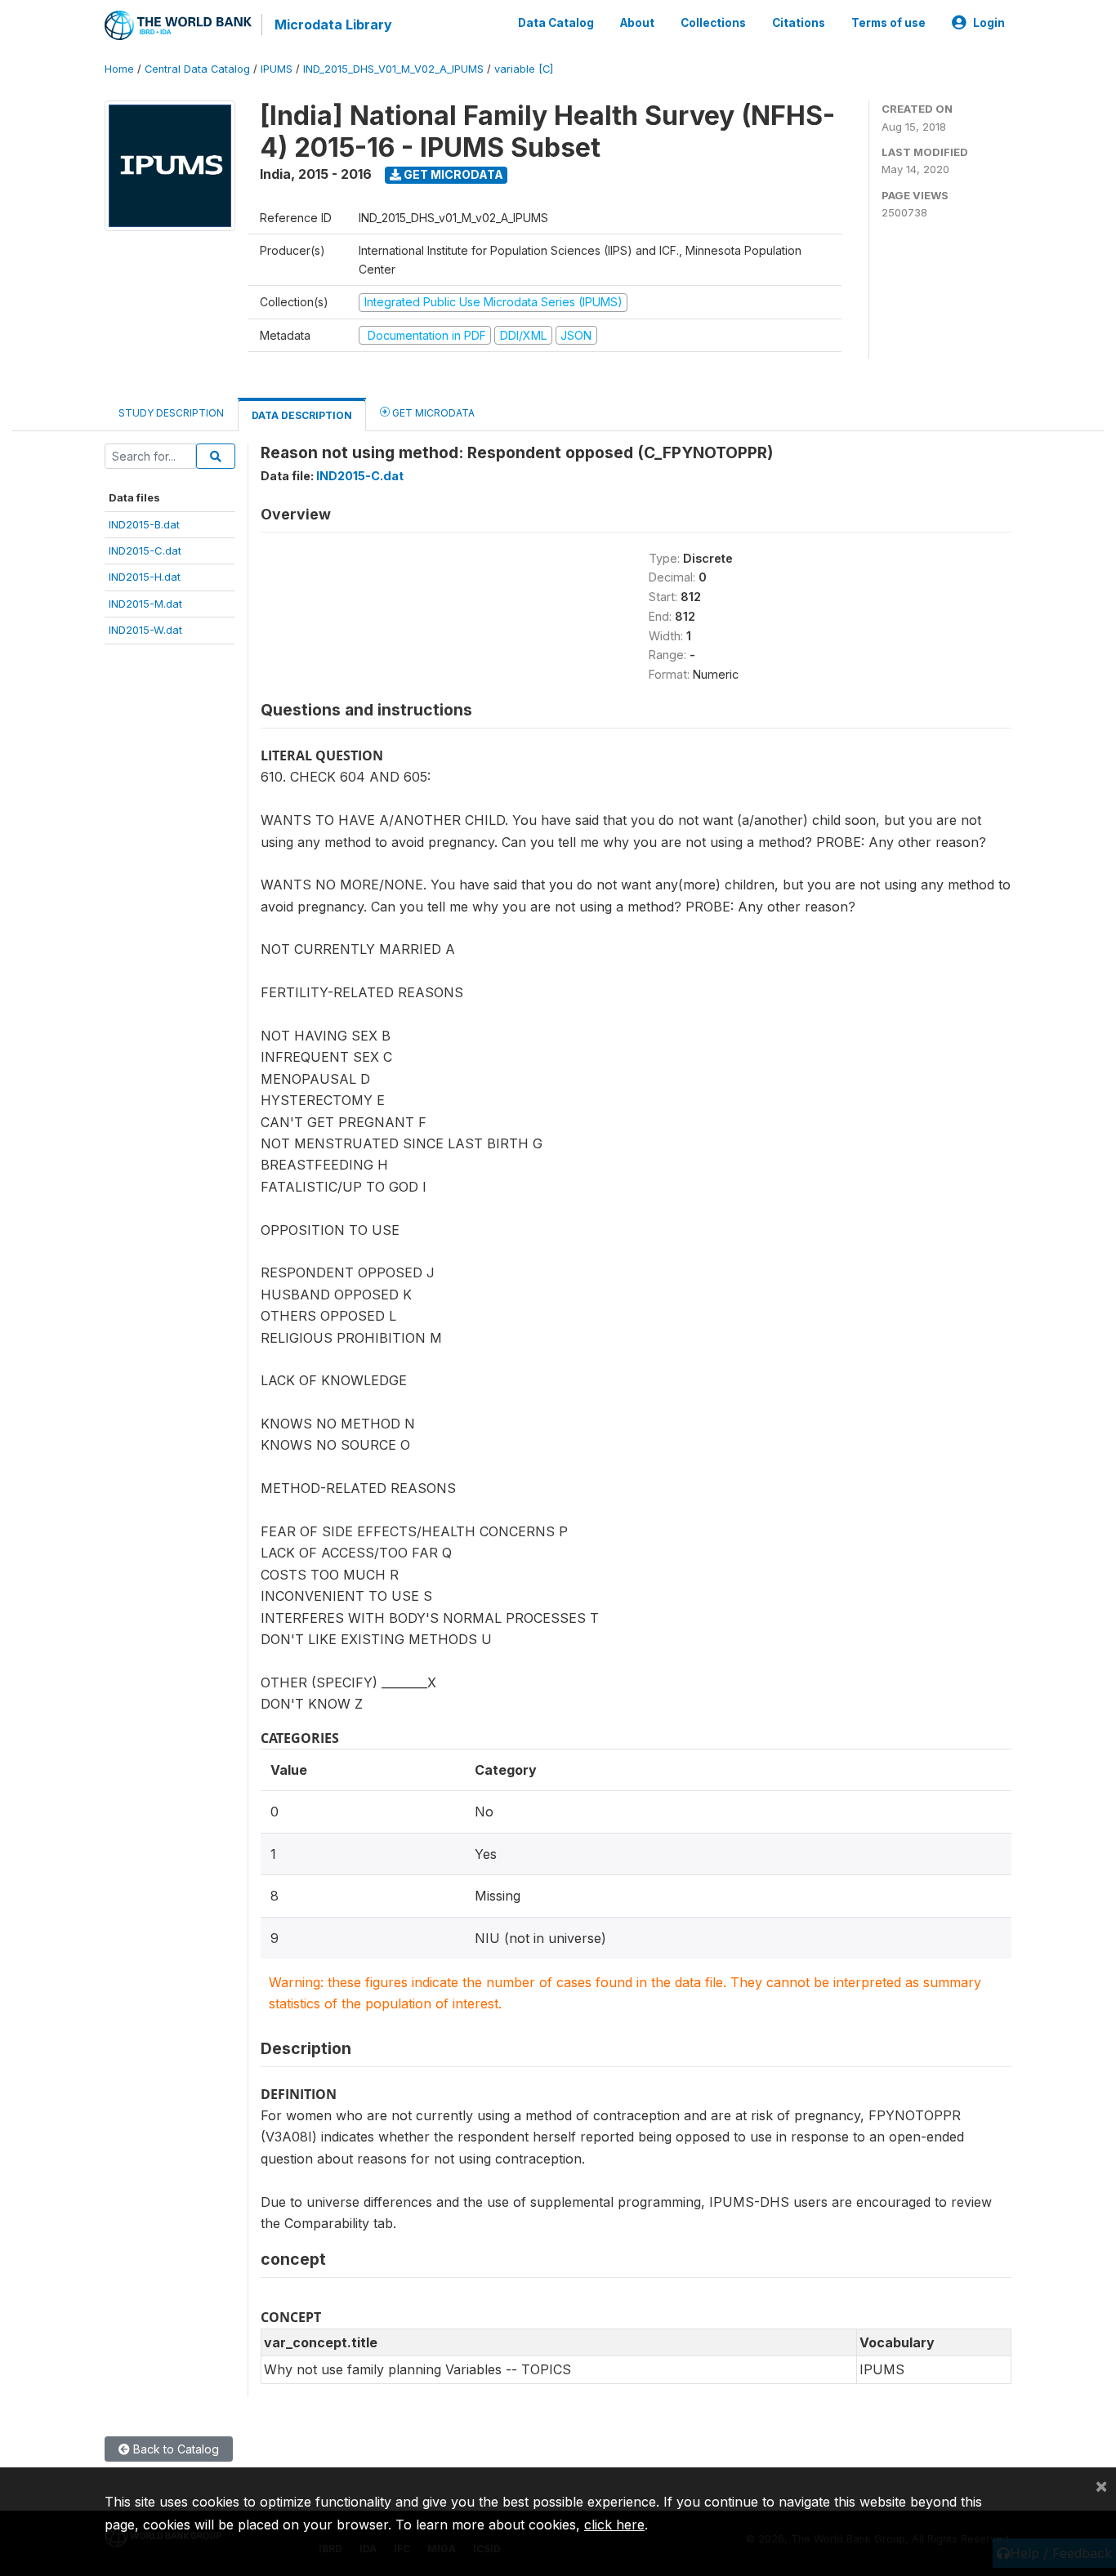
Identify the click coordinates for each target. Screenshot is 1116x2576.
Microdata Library (333, 25)
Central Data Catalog (197, 69)
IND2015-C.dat (145, 550)
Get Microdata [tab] (432, 413)
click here (614, 2525)
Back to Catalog (174, 2449)
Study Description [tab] (171, 413)
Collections (713, 23)
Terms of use (888, 23)
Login (989, 23)
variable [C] (524, 69)
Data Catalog (556, 23)
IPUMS (277, 69)
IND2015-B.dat (144, 524)
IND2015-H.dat (145, 577)
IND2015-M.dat (145, 604)
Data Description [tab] (302, 415)
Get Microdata (452, 174)
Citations (799, 23)
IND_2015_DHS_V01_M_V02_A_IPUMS (393, 69)
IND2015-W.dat (145, 630)
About (637, 23)
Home (119, 69)
